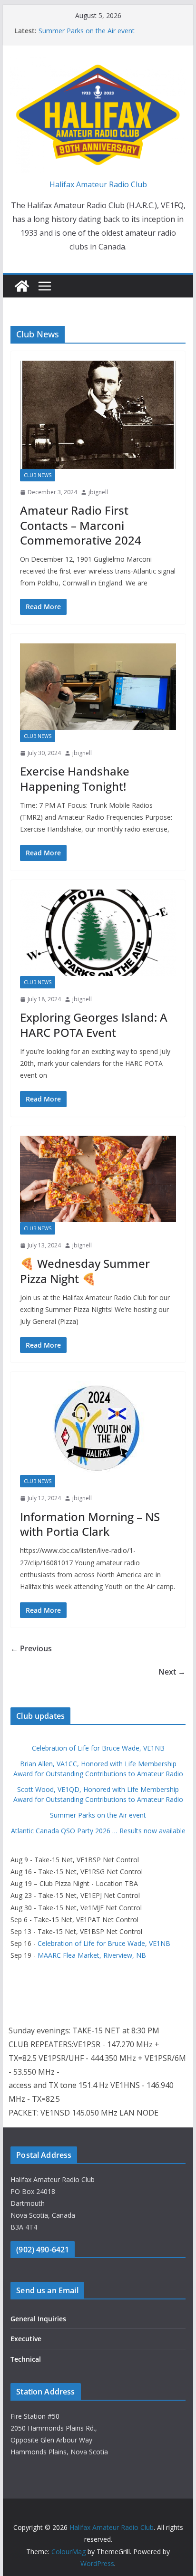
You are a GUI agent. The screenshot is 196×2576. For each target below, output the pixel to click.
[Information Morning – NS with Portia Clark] (98, 1428)
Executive (26, 2339)
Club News (38, 475)
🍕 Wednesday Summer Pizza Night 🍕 (85, 1271)
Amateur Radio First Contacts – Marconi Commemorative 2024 (81, 525)
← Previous (31, 1648)
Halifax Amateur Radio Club (98, 184)
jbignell (98, 492)
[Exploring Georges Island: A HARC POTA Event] (98, 933)
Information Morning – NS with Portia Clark (90, 1524)
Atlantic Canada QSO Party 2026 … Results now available (98, 1831)
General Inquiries (38, 2319)
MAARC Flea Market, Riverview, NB (92, 1955)
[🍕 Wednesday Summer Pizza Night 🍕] (98, 1179)
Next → (172, 1672)
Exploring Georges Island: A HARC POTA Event (94, 1025)
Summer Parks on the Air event (87, 31)
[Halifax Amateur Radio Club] (22, 286)
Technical (26, 2359)
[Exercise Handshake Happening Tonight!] (98, 687)
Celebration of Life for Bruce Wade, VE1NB (98, 1748)
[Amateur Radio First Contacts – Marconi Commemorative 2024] (98, 415)
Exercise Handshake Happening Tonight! (75, 778)
